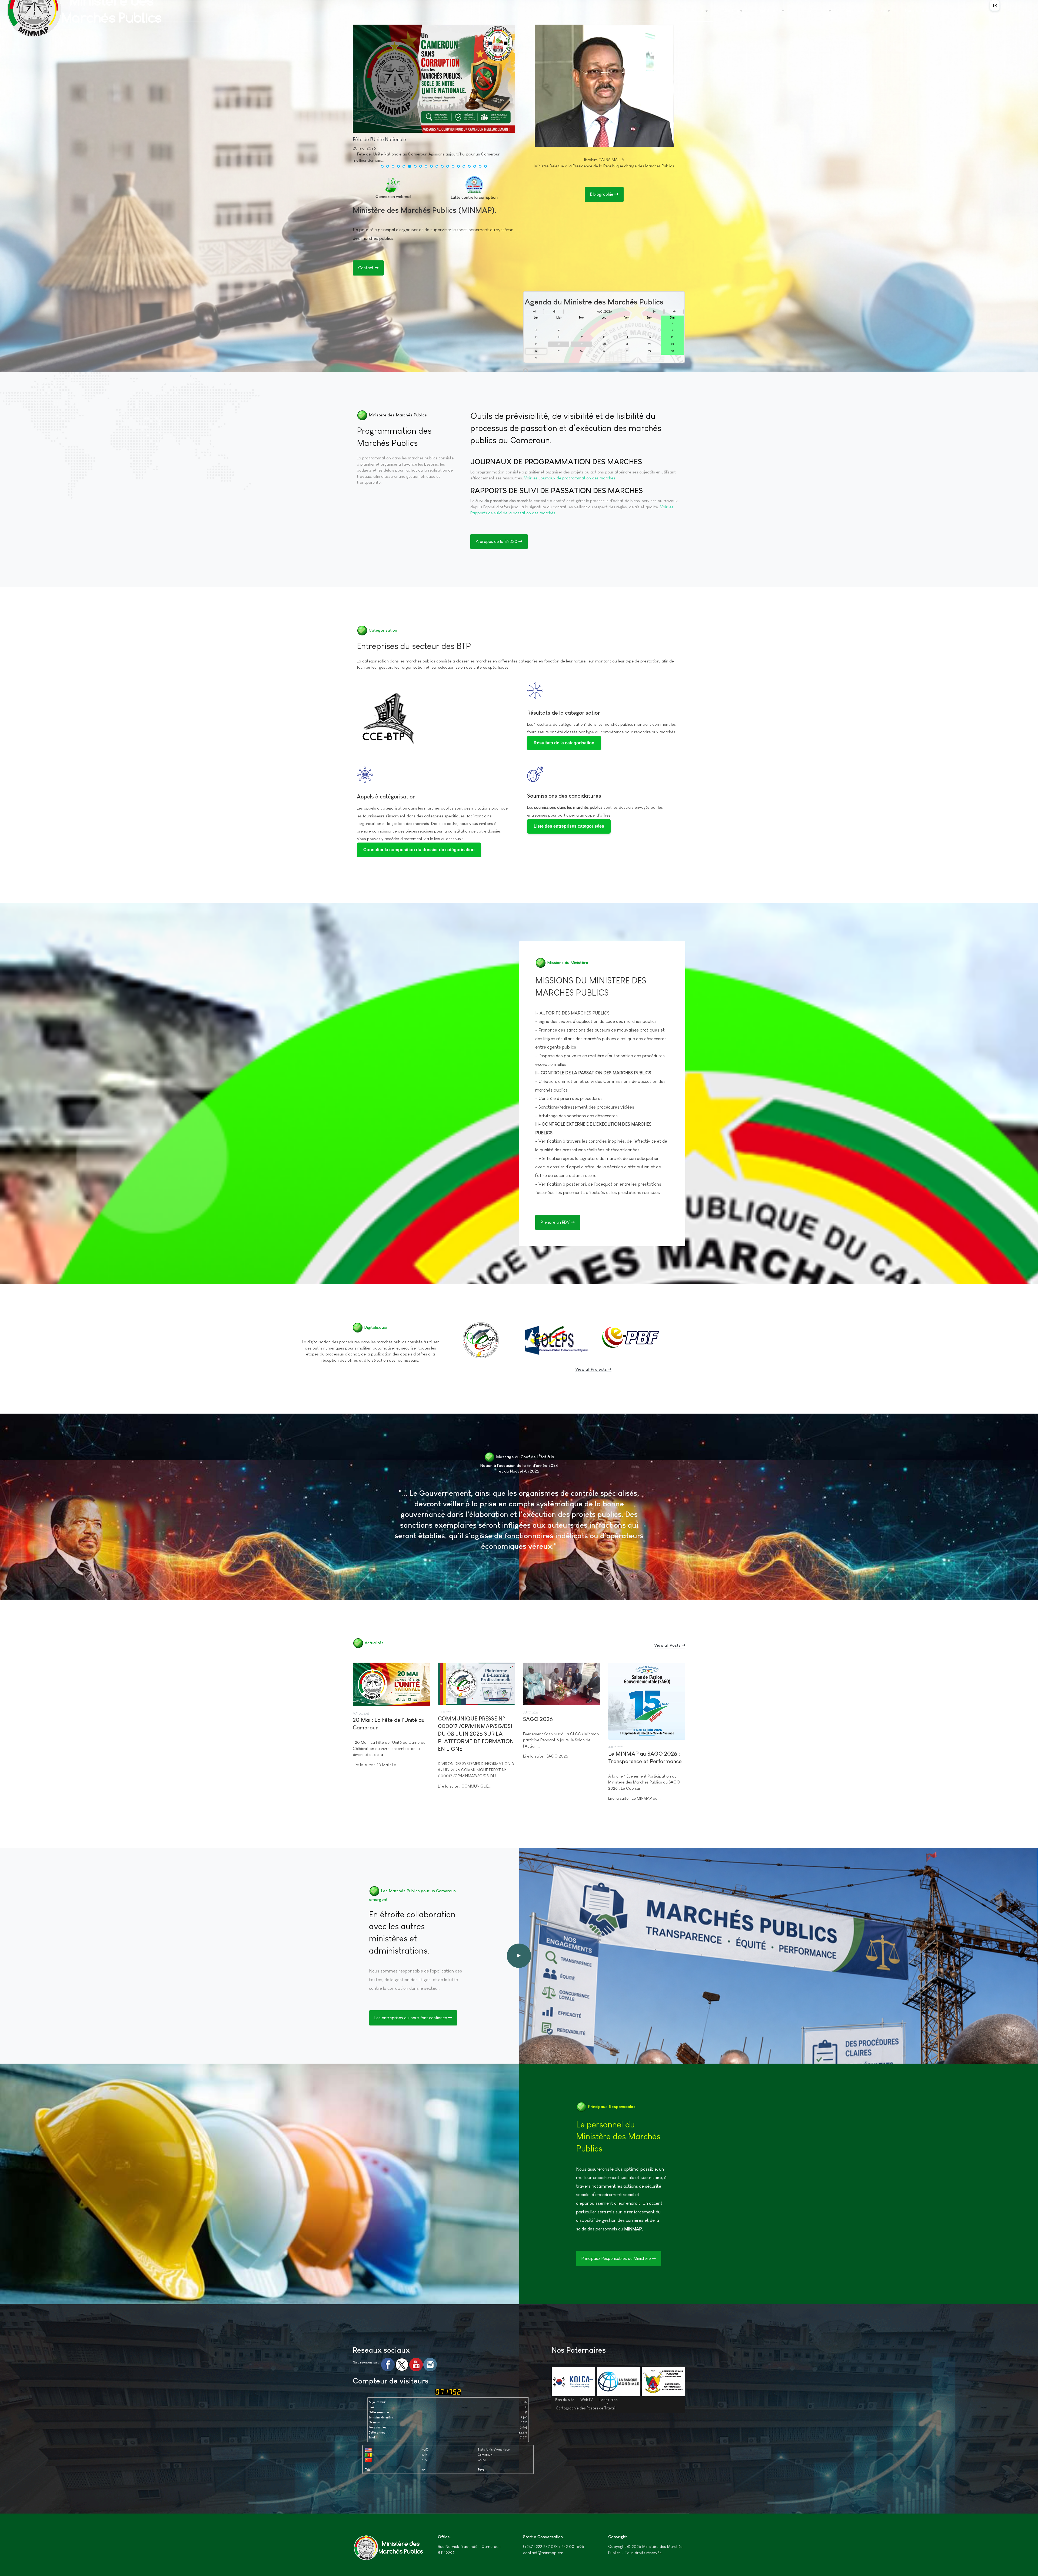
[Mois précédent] (554, 312)
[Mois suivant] (654, 312)
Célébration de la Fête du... (434, 140)
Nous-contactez (920, 10)
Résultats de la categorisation (564, 713)
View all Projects (592, 1369)
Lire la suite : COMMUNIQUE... (465, 1786)
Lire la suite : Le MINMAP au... (634, 1798)
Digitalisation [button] (769, 10)
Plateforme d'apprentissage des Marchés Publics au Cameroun (482, 1345)
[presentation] (359, 98)
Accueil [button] (698, 10)
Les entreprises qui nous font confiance (411, 2018)
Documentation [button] (814, 10)
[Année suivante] (674, 312)
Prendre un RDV (556, 1222)
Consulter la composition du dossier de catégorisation (419, 850)
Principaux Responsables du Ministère (617, 2258)
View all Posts (668, 1645)
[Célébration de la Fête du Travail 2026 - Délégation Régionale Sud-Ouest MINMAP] (399, 79)
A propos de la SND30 (497, 541)
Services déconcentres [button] (866, 10)
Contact (366, 268)
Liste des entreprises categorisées (569, 826)
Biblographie (602, 194)
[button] (382, 166)
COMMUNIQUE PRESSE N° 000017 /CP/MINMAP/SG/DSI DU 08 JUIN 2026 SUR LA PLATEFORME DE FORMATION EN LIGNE (476, 1734)
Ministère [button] (731, 10)
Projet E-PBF (619, 1340)
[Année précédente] (534, 312)
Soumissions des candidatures (564, 796)
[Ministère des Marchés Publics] (388, 2548)
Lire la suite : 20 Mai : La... (376, 1765)
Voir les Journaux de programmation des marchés (570, 478)
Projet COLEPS (548, 1340)
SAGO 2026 (538, 1719)
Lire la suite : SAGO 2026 (546, 1756)
